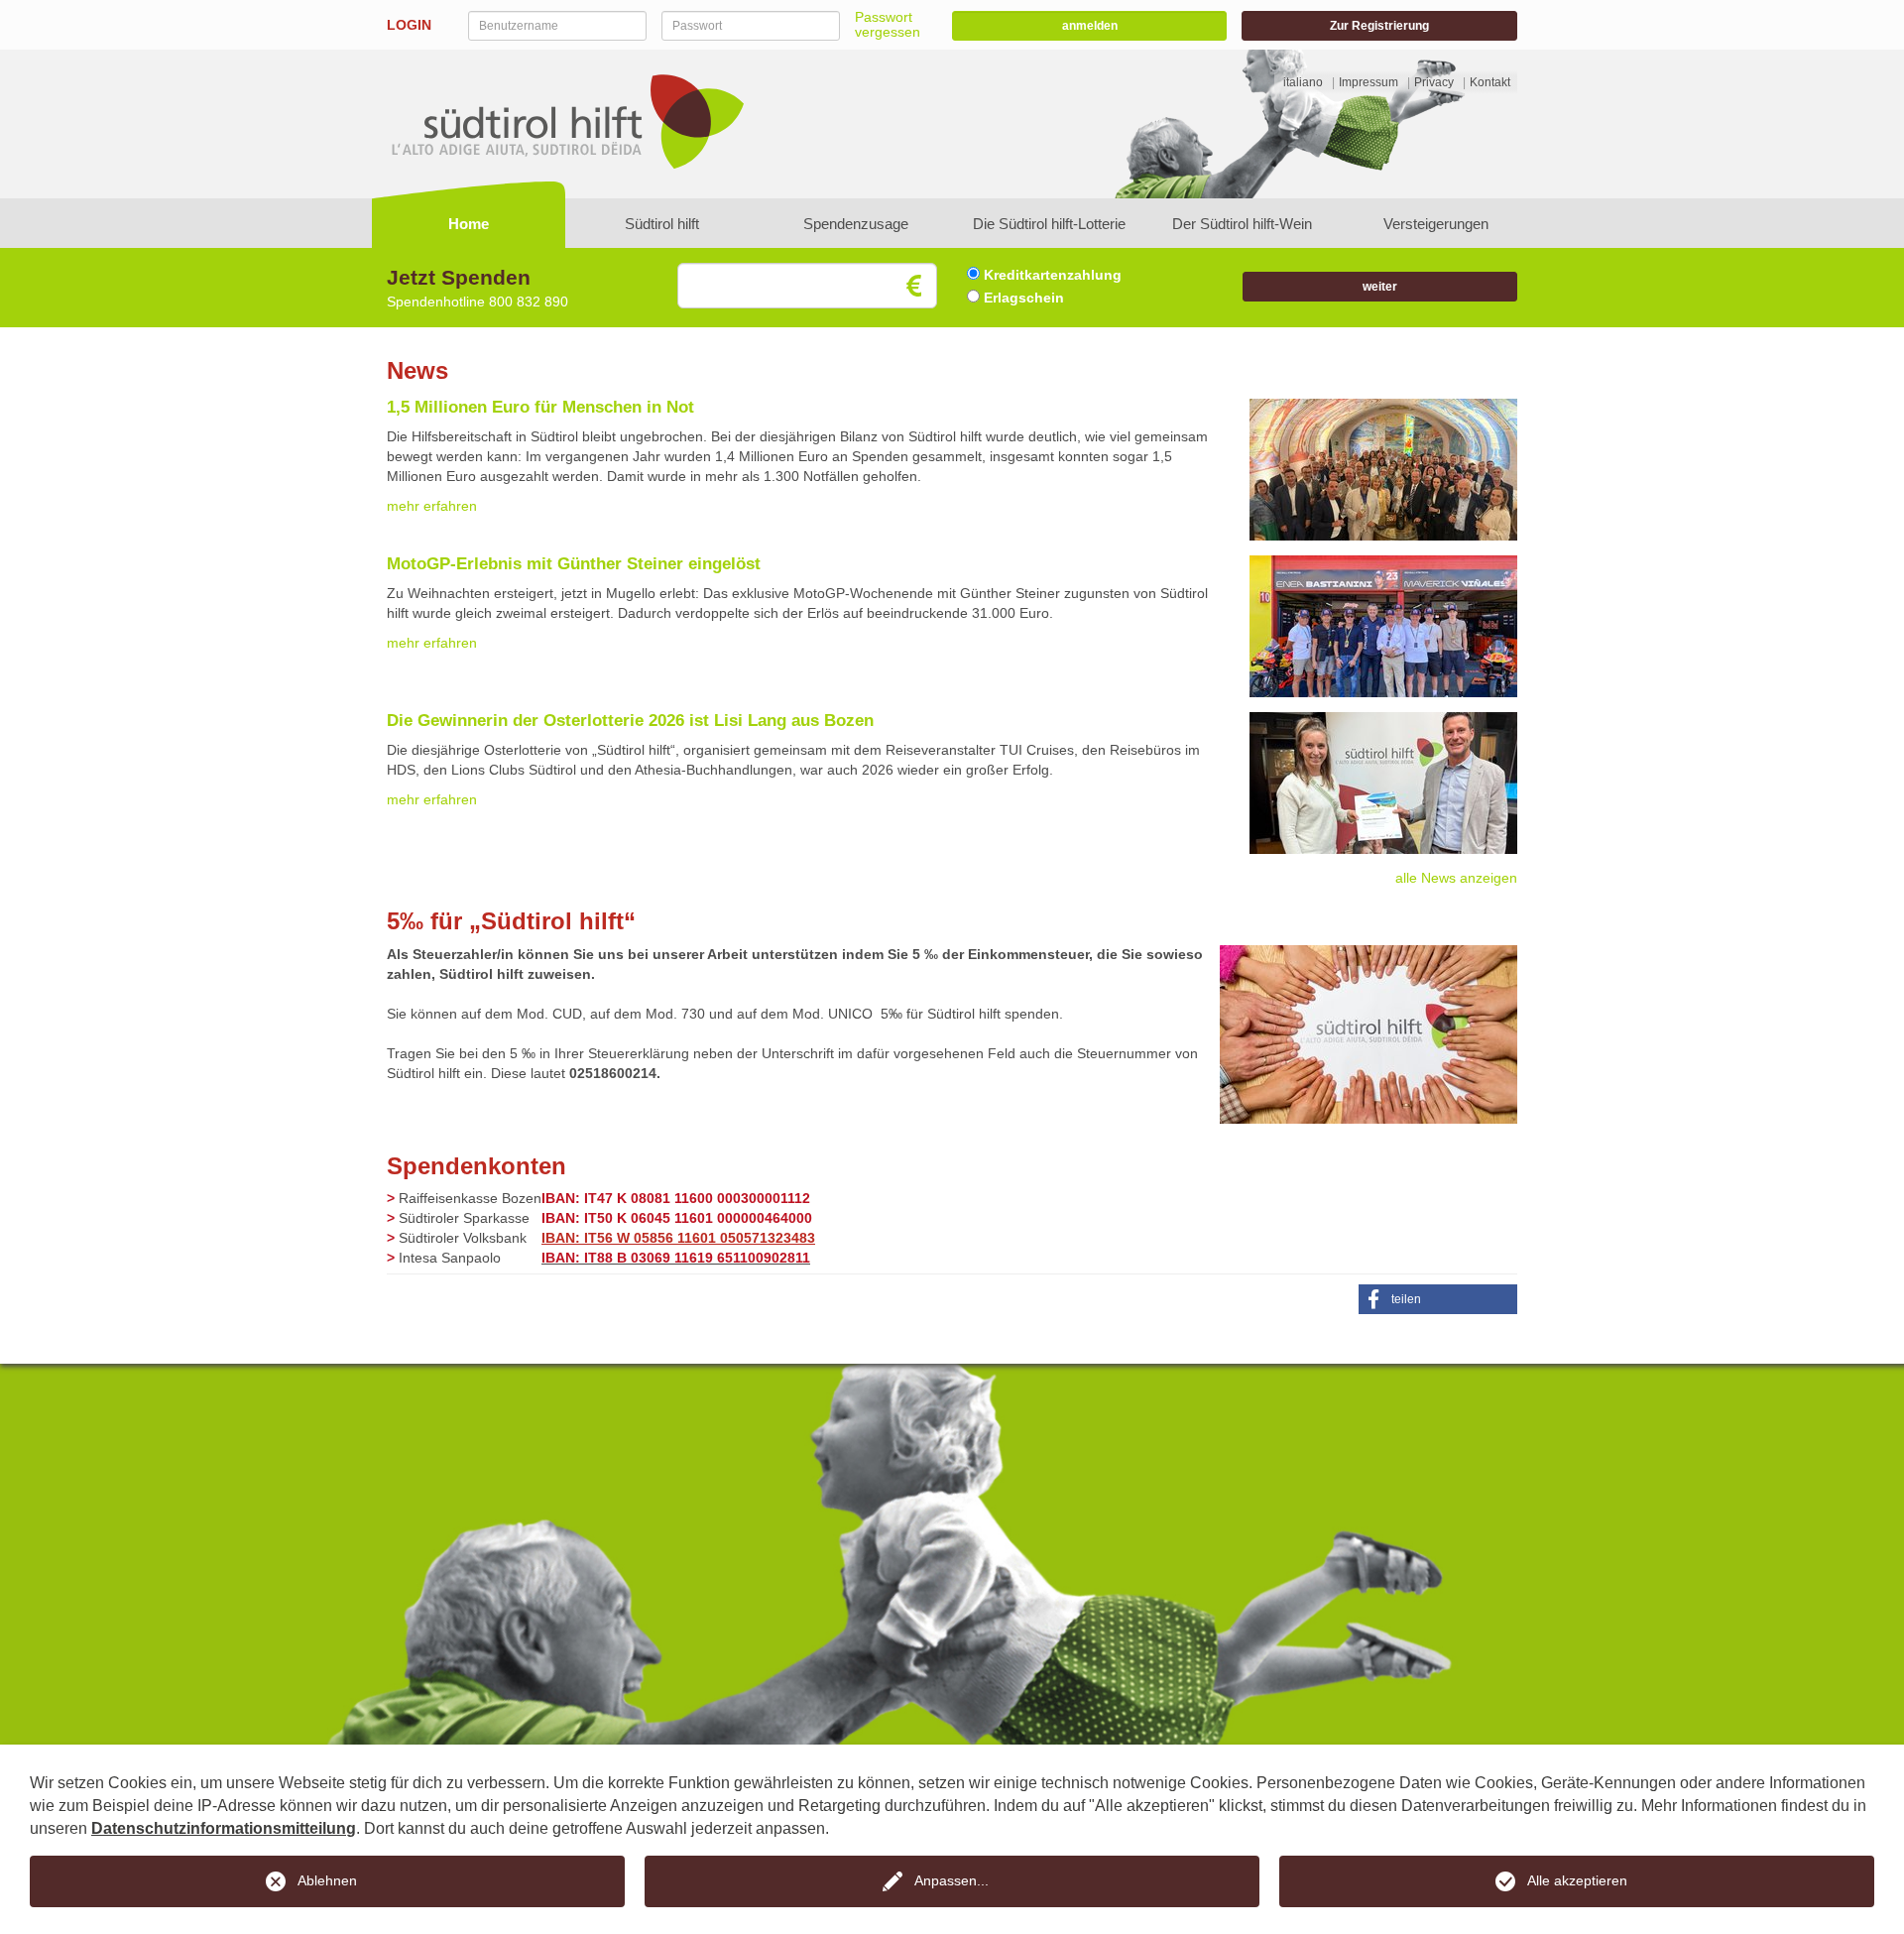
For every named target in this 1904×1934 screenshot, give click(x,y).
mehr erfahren (432, 506)
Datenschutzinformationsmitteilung (224, 1828)
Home (469, 224)
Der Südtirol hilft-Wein (1242, 224)
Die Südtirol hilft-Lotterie (1049, 224)
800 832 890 (529, 302)
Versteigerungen (1436, 224)
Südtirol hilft (662, 224)
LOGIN (409, 25)
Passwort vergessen (888, 24)
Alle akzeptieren (1577, 1880)
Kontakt (1490, 82)
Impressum (1368, 82)
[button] (1438, 1299)
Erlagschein (1022, 298)
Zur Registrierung (1379, 26)
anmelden (1090, 26)
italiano (1303, 82)
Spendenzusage (856, 224)
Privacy (1434, 82)
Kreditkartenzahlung (1051, 275)
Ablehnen (327, 1880)
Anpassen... (952, 1880)
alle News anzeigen (1456, 878)
